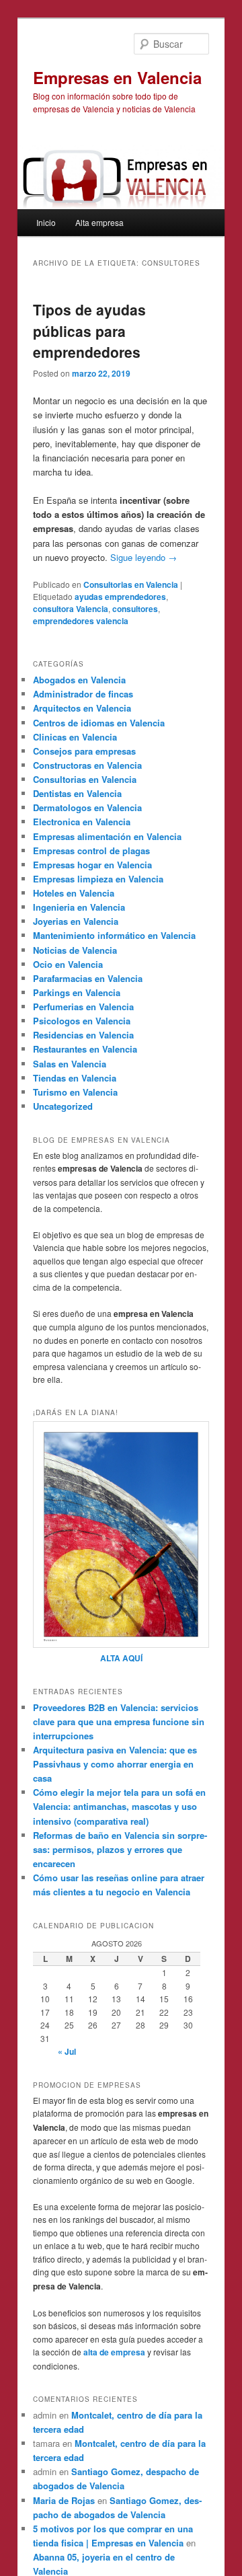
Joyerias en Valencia (76, 921)
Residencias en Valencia (83, 1035)
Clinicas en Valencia (75, 737)
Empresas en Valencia (117, 77)
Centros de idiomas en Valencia (99, 723)
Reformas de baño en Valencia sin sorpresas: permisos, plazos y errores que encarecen (120, 1849)
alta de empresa (114, 2352)
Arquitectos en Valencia (82, 708)
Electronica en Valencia (82, 822)
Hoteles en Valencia (74, 893)
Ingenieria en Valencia (79, 907)
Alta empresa (99, 222)
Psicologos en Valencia (82, 1021)
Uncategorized (63, 1106)
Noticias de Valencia (75, 950)
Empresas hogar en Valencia (92, 865)
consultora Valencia (71, 609)
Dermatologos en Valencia (87, 807)
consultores (135, 609)
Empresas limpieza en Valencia (98, 879)
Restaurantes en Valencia (85, 1049)
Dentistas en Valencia (77, 793)
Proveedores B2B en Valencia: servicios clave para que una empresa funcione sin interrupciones (119, 1721)
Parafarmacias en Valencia (88, 978)
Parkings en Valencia (77, 992)
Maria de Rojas (64, 2500)
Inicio (46, 222)
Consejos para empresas (84, 751)
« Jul (67, 2051)
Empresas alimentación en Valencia (107, 836)
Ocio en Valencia (68, 964)
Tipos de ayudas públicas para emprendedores (89, 331)
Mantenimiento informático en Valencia (114, 935)
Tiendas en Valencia (75, 1078)
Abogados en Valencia (79, 680)
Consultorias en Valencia (131, 584)
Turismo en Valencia (75, 1092)
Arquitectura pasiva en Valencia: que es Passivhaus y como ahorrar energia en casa (115, 1764)
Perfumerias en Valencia (83, 1007)
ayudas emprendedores (120, 597)
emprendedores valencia (81, 621)
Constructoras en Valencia (87, 765)
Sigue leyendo (144, 557)
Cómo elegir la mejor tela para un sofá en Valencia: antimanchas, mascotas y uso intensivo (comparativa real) (119, 1806)
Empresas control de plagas (91, 850)
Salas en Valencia (70, 1064)
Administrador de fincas (83, 694)
